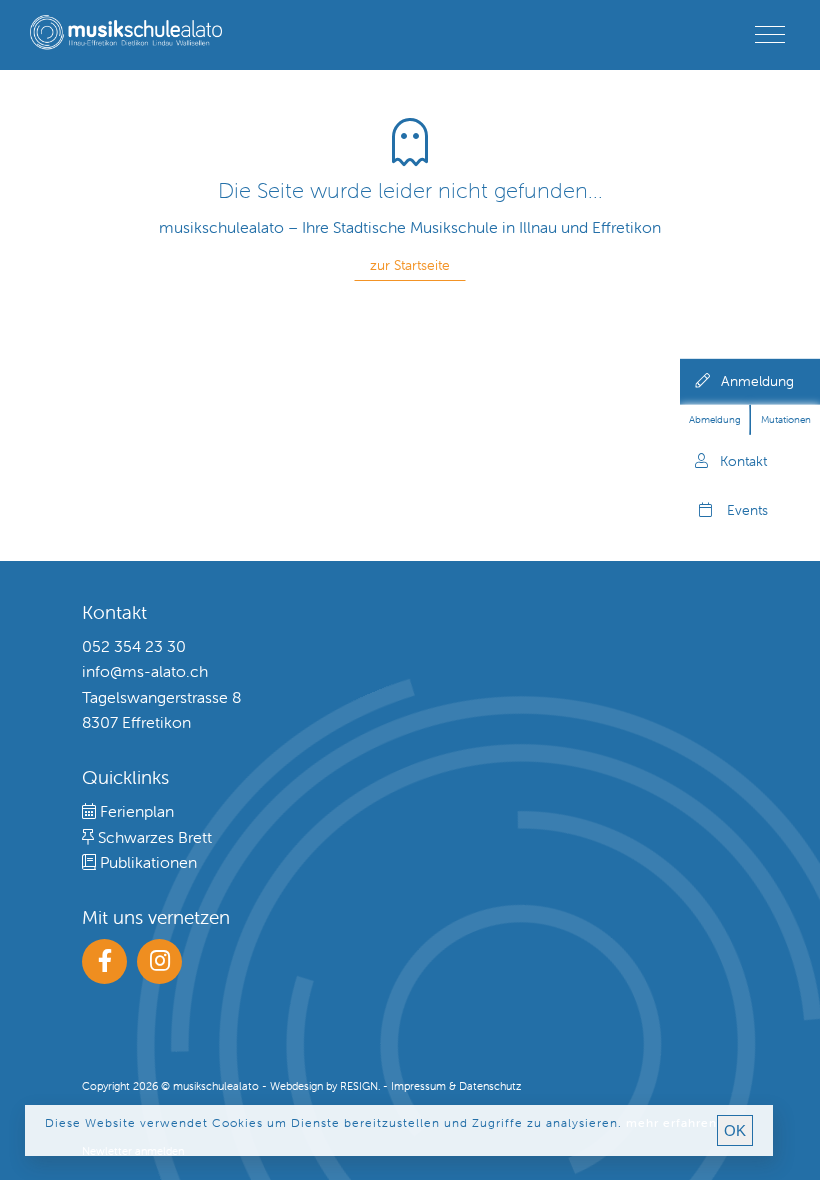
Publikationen (146, 862)
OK (735, 1130)
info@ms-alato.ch (145, 671)
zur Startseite (410, 265)
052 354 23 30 (134, 646)
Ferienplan (135, 811)
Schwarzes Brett (153, 837)
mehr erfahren (671, 1122)
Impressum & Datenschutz (456, 1086)
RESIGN (359, 1086)
